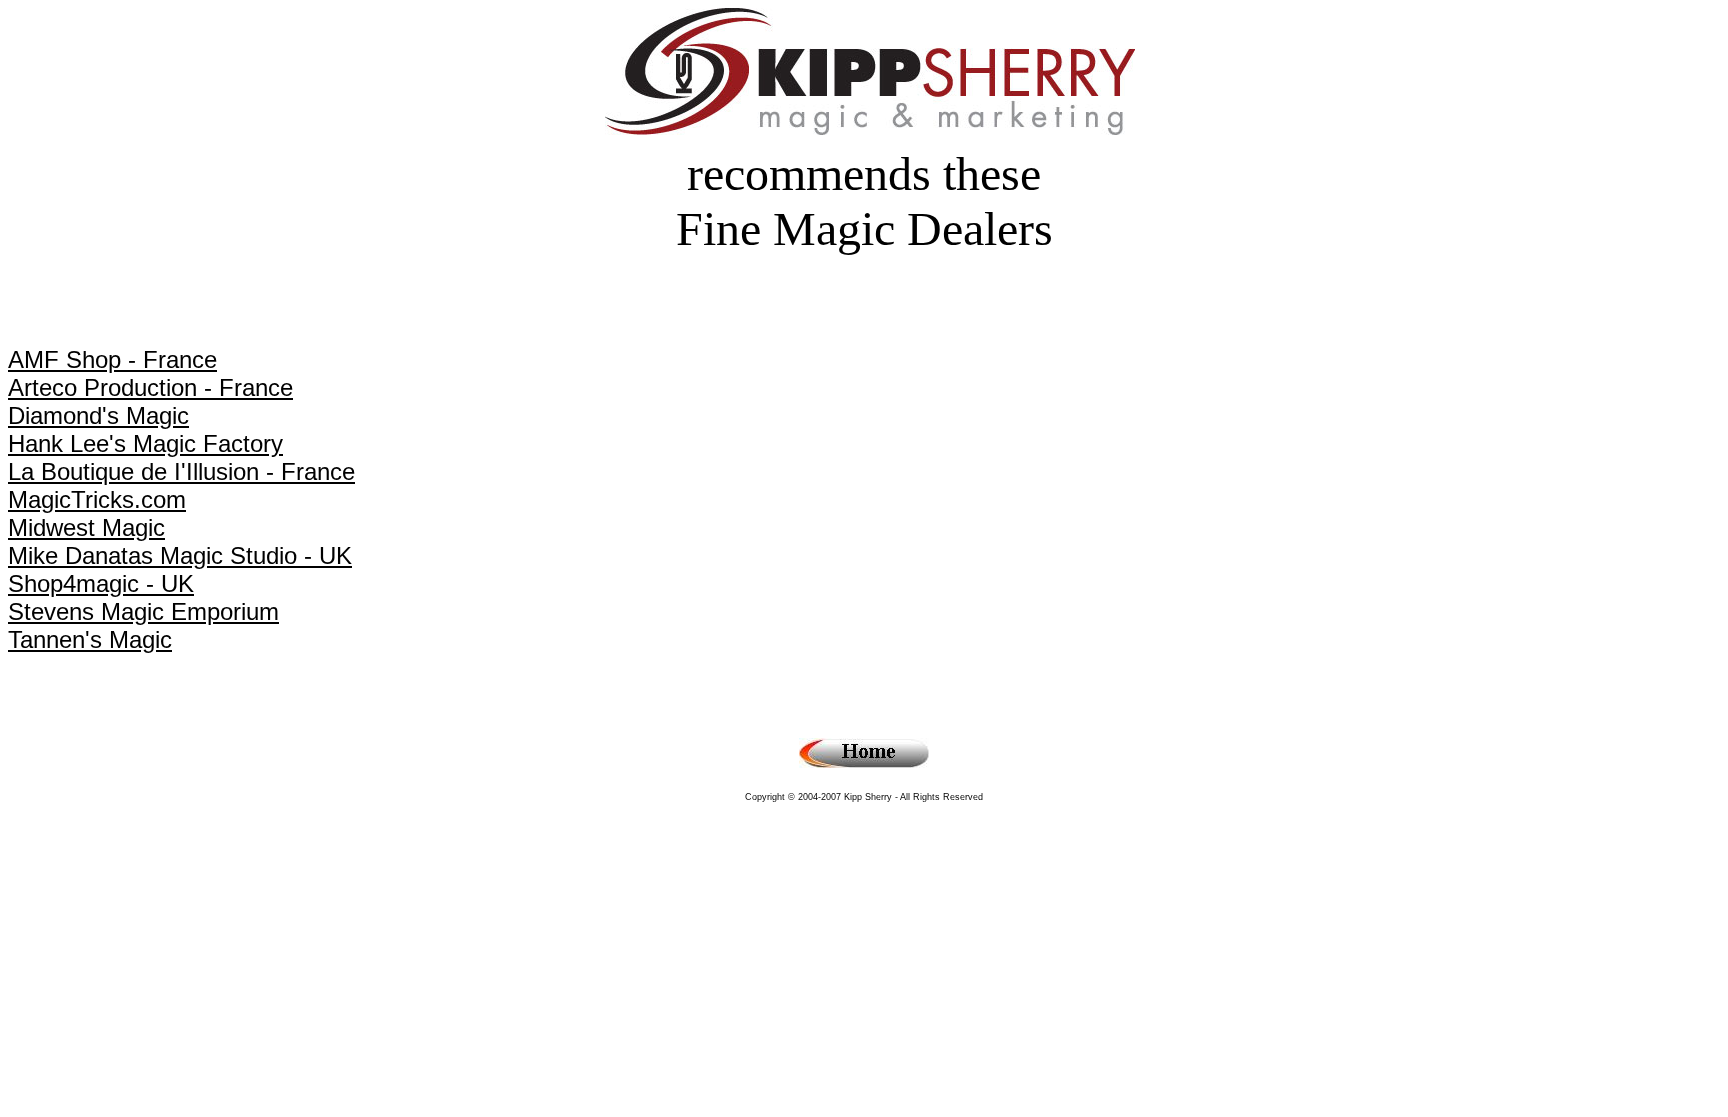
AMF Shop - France (112, 359)
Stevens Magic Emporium (143, 611)
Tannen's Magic (90, 639)
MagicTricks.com (97, 499)
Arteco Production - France (150, 387)
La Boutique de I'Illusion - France (181, 471)
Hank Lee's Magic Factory (145, 443)
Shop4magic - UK (101, 583)
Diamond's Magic (98, 415)
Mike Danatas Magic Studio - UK (180, 555)
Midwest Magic (86, 527)
